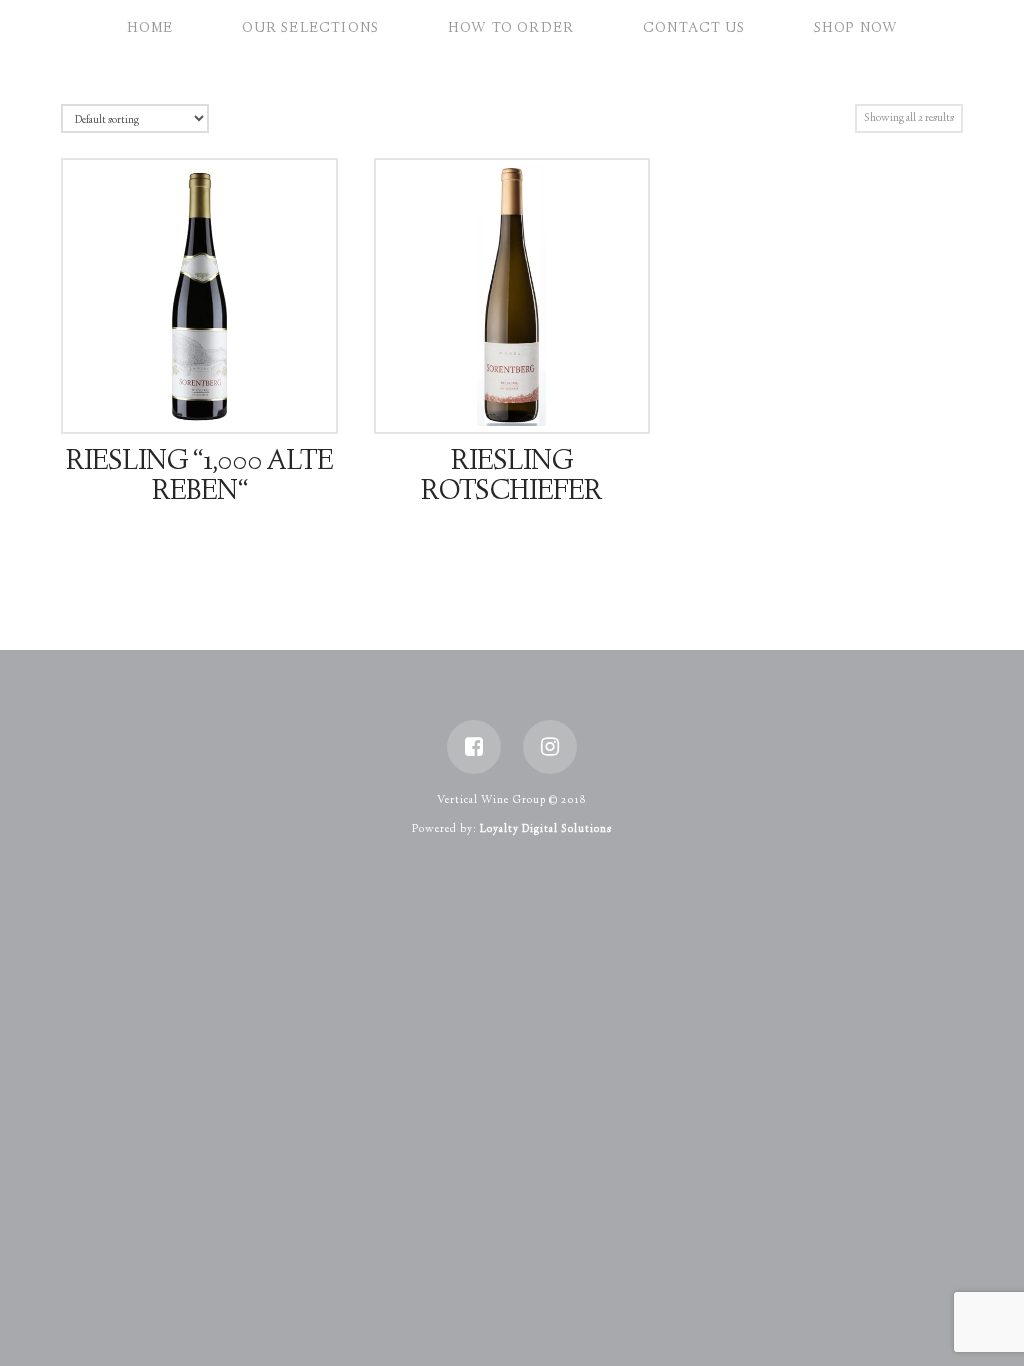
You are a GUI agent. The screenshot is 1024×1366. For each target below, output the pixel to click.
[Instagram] (550, 747)
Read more (208, 399)
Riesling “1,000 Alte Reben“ (199, 478)
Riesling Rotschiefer (511, 478)
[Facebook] (474, 747)
